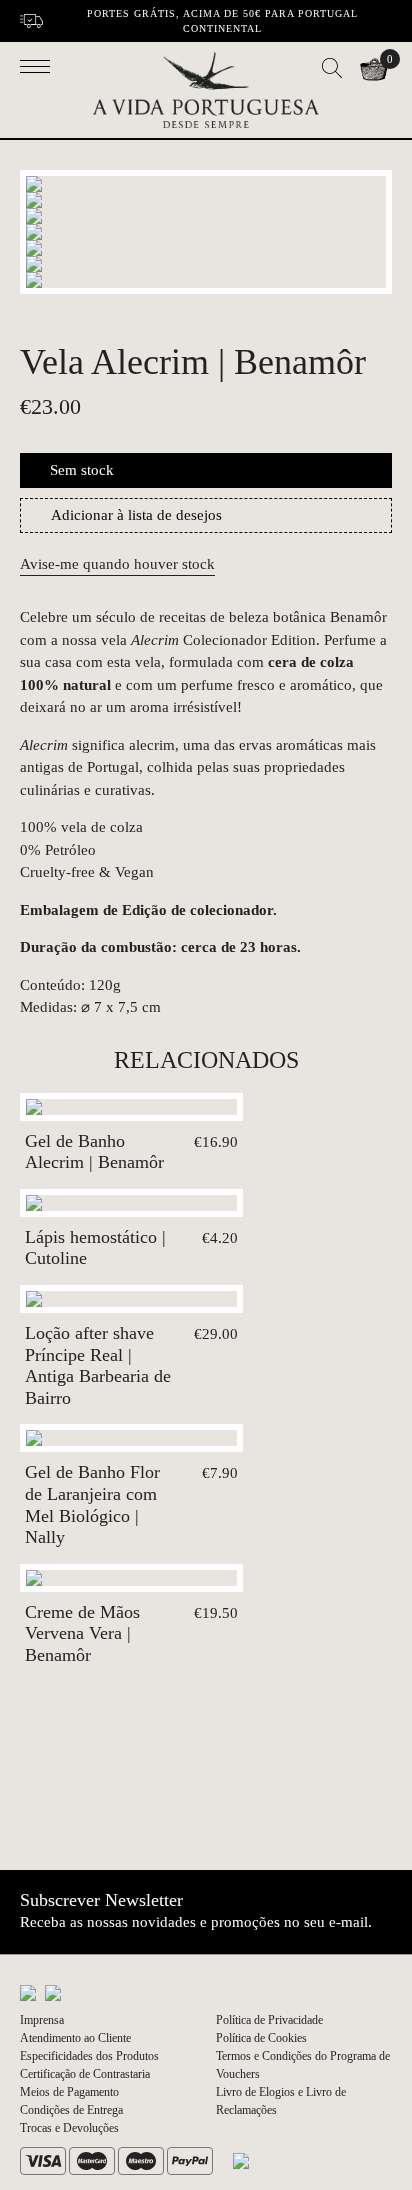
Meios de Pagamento (69, 2092)
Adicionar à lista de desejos (136, 515)
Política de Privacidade (269, 2020)
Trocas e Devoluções (69, 2128)
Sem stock (82, 470)
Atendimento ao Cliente (75, 2038)
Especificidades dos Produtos (89, 2056)
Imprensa (42, 2020)
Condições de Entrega (71, 2110)
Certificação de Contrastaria (85, 2074)
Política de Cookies (261, 2038)
